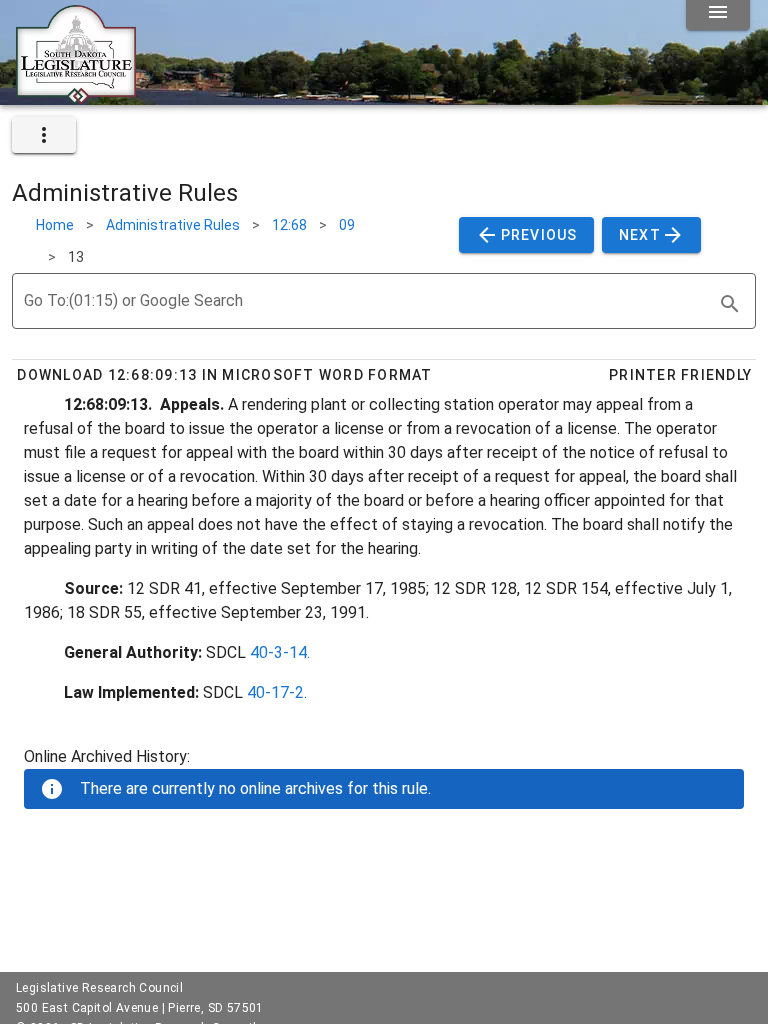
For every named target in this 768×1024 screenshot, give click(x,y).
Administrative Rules (173, 225)
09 (347, 225)
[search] (730, 304)
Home (55, 225)
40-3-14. (280, 652)
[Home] (76, 97)
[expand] (44, 135)
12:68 (289, 225)
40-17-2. (277, 692)
